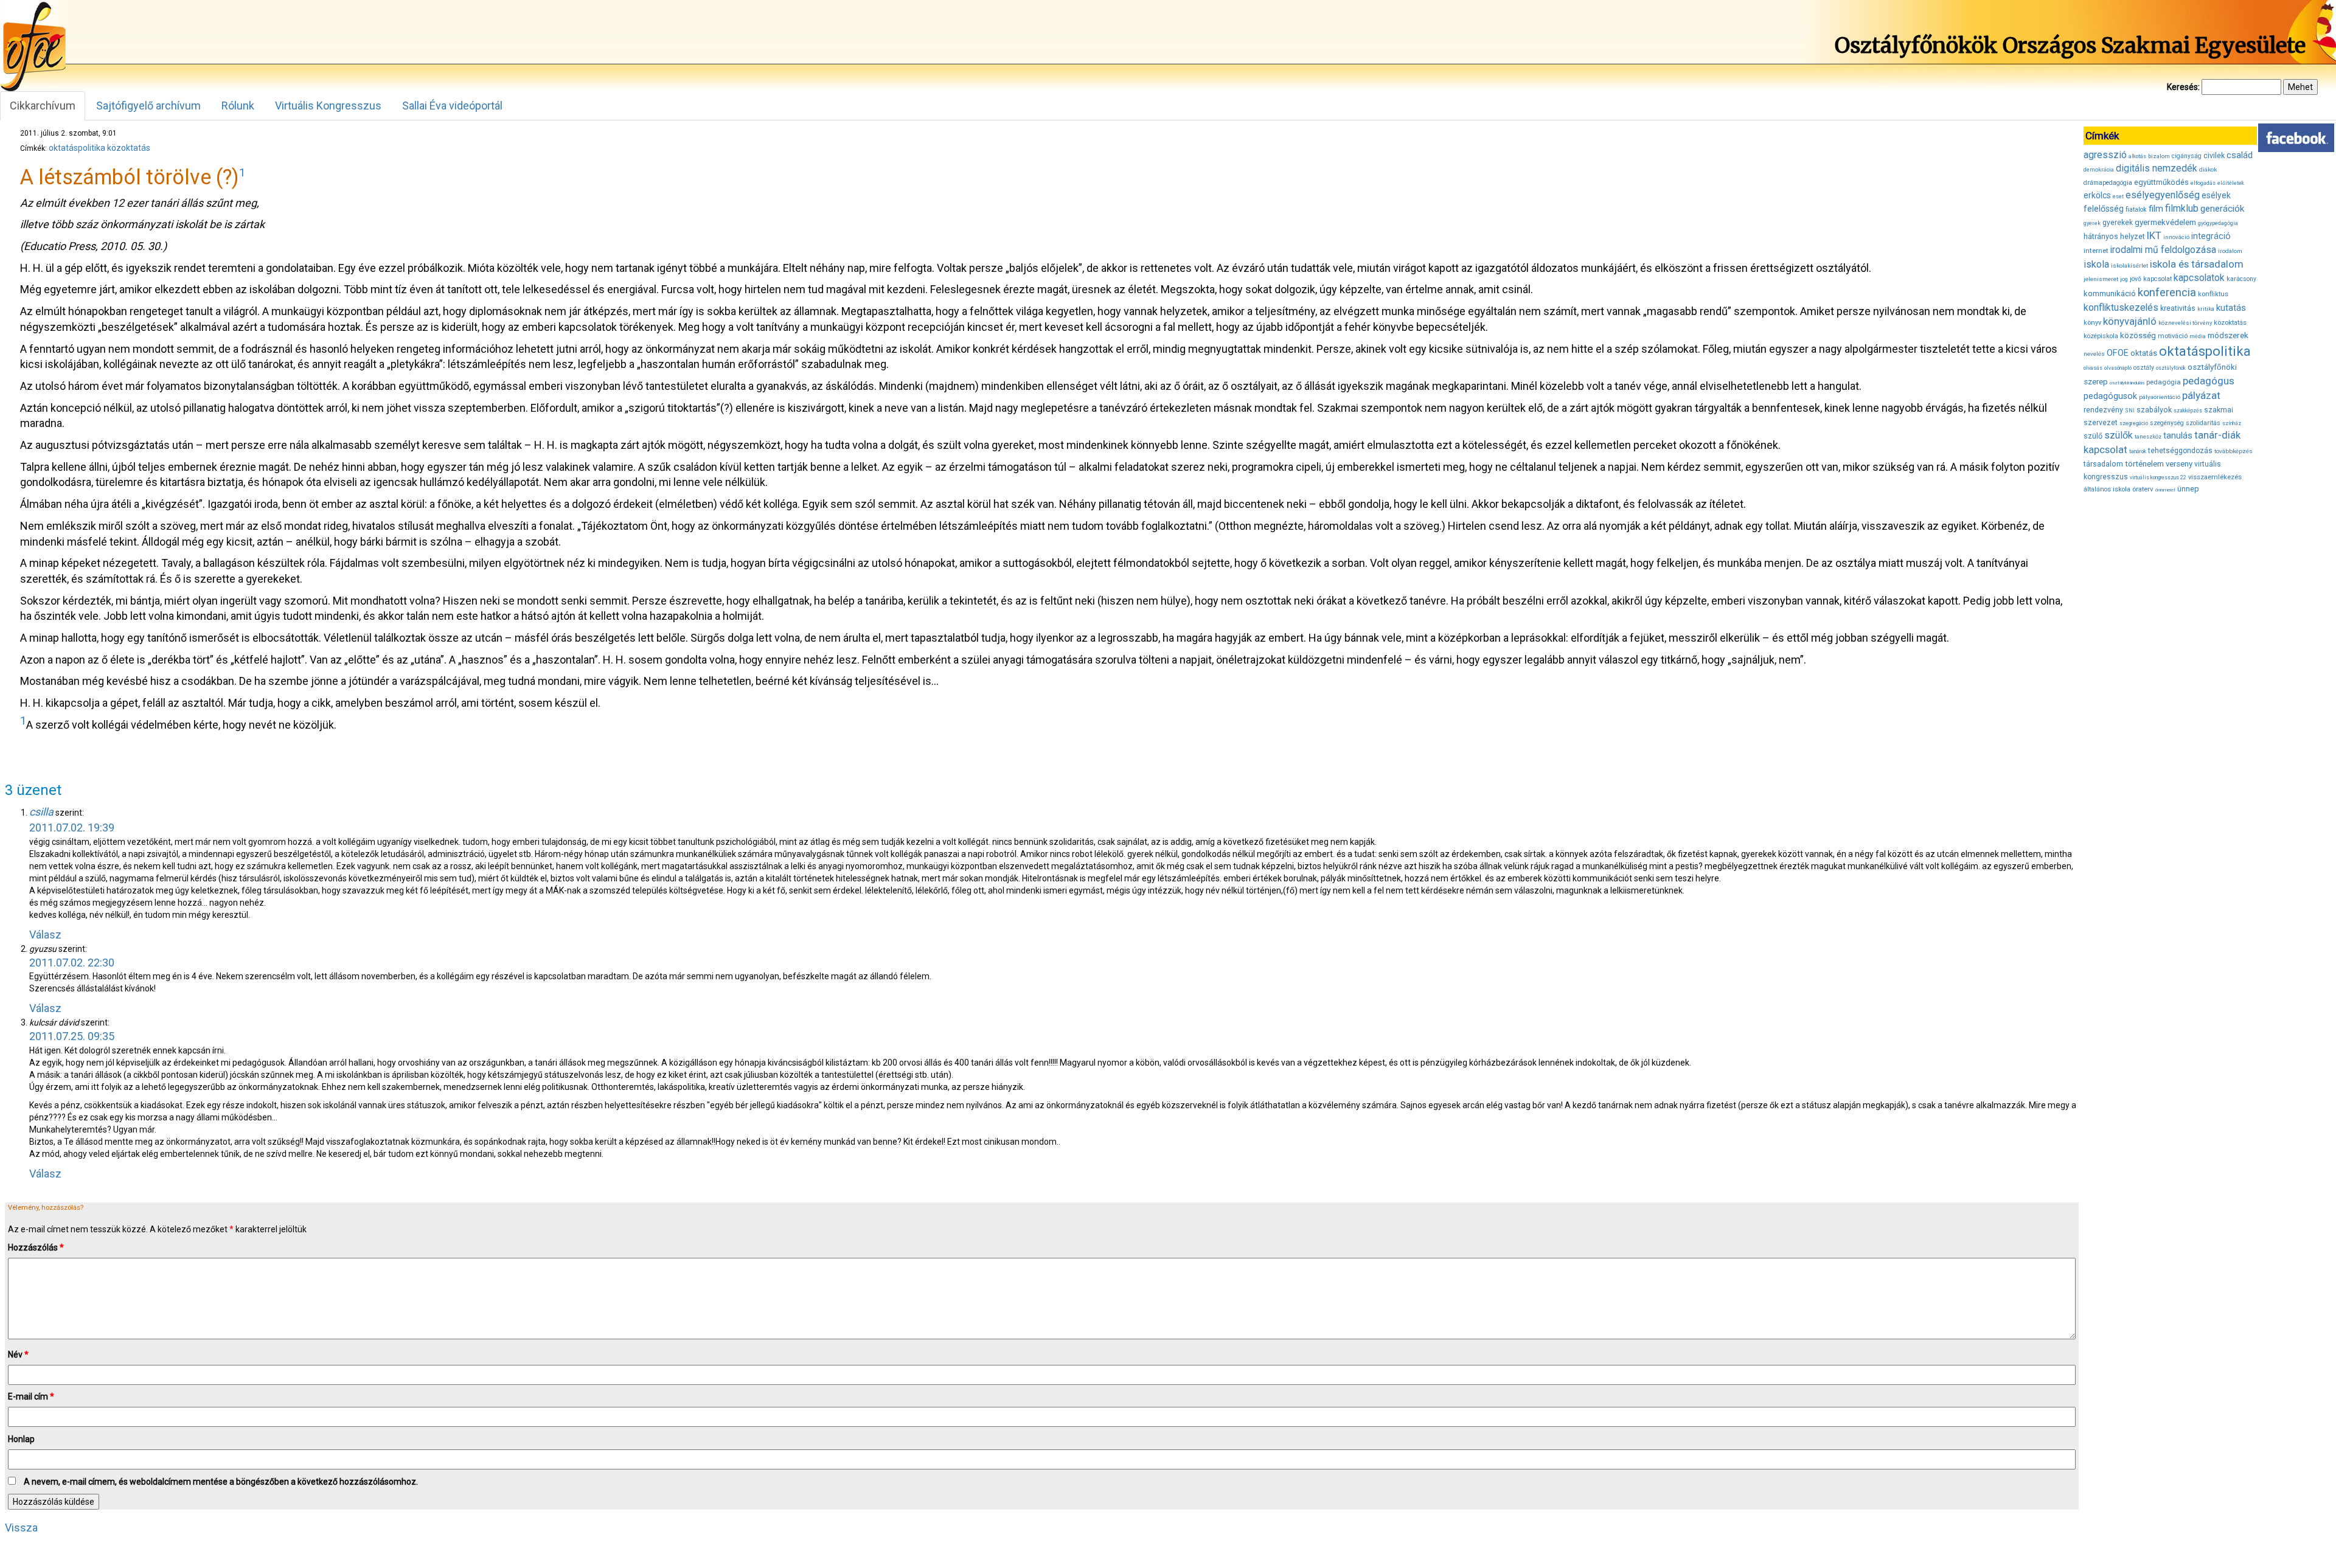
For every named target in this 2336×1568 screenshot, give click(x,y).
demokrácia (2099, 170)
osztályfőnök (2171, 368)
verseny (2179, 464)
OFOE (2118, 353)
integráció (2211, 236)
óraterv (2143, 489)
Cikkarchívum (43, 106)
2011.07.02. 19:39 (72, 827)
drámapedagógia (2108, 183)
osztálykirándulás (2127, 383)
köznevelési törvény (2185, 323)
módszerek (2228, 335)
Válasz (45, 935)
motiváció (2173, 336)
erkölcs (2097, 195)
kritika (2206, 309)
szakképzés (2188, 411)
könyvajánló (2130, 321)
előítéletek (2231, 183)
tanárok (2138, 451)
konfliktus (2213, 294)
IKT (2154, 235)
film (2156, 209)
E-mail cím (31, 1396)
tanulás (2178, 435)
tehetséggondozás (2180, 451)
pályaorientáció (2160, 397)
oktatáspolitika (77, 148)
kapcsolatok (2199, 278)
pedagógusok (2110, 396)
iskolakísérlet (2129, 265)
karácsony (2241, 279)
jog (2124, 279)
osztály (2144, 368)
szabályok (2154, 410)
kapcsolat (2157, 279)
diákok (2208, 169)
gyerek (2092, 223)
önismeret (2165, 490)
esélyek (2216, 195)
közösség (2138, 335)
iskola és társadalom (2197, 264)
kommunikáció (2110, 293)
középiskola (2101, 336)
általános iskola (2107, 489)
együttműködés (2161, 182)
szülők (2119, 435)
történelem (2144, 464)
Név (18, 1355)
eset (2118, 196)
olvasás (2093, 368)
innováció (2176, 237)
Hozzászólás (36, 1247)
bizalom (2159, 156)
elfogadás (2203, 183)
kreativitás (2178, 308)
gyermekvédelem (2165, 222)
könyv (2092, 323)
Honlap (21, 1439)
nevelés (2094, 354)
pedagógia (2164, 382)
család (2240, 155)
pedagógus (2209, 381)
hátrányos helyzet (2114, 236)
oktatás (2144, 353)
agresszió (2105, 155)
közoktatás (129, 148)
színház (2232, 423)
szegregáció (2134, 423)
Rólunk (238, 106)
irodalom (2230, 251)
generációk (2222, 209)
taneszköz (2148, 437)
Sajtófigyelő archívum (148, 106)
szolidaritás (2203, 423)
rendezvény (2103, 410)
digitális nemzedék (2157, 168)
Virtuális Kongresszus (328, 106)
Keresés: (2183, 87)
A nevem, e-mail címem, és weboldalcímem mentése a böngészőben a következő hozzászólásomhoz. (221, 1482)
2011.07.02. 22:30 (72, 963)
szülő (2093, 436)
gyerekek (2118, 223)
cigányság (2187, 156)
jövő (2136, 279)
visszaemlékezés (2215, 477)
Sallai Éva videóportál (452, 106)
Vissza (21, 1528)
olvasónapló (2118, 368)
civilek (2214, 155)
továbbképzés (2233, 451)
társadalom (2103, 464)
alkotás (2137, 156)
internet (2096, 251)
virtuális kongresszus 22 (2158, 477)
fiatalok (2136, 210)
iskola (2096, 264)
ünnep (2188, 489)
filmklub (2182, 208)
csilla (41, 812)
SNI (2130, 411)
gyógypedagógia (2218, 223)
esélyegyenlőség (2163, 195)
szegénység (2167, 423)
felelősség (2104, 209)
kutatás (2231, 308)
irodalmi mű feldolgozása (2163, 250)
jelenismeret (2101, 279)
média (2198, 336)
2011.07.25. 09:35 (72, 1036)
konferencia (2167, 292)
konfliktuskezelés (2121, 307)
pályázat (2201, 395)
